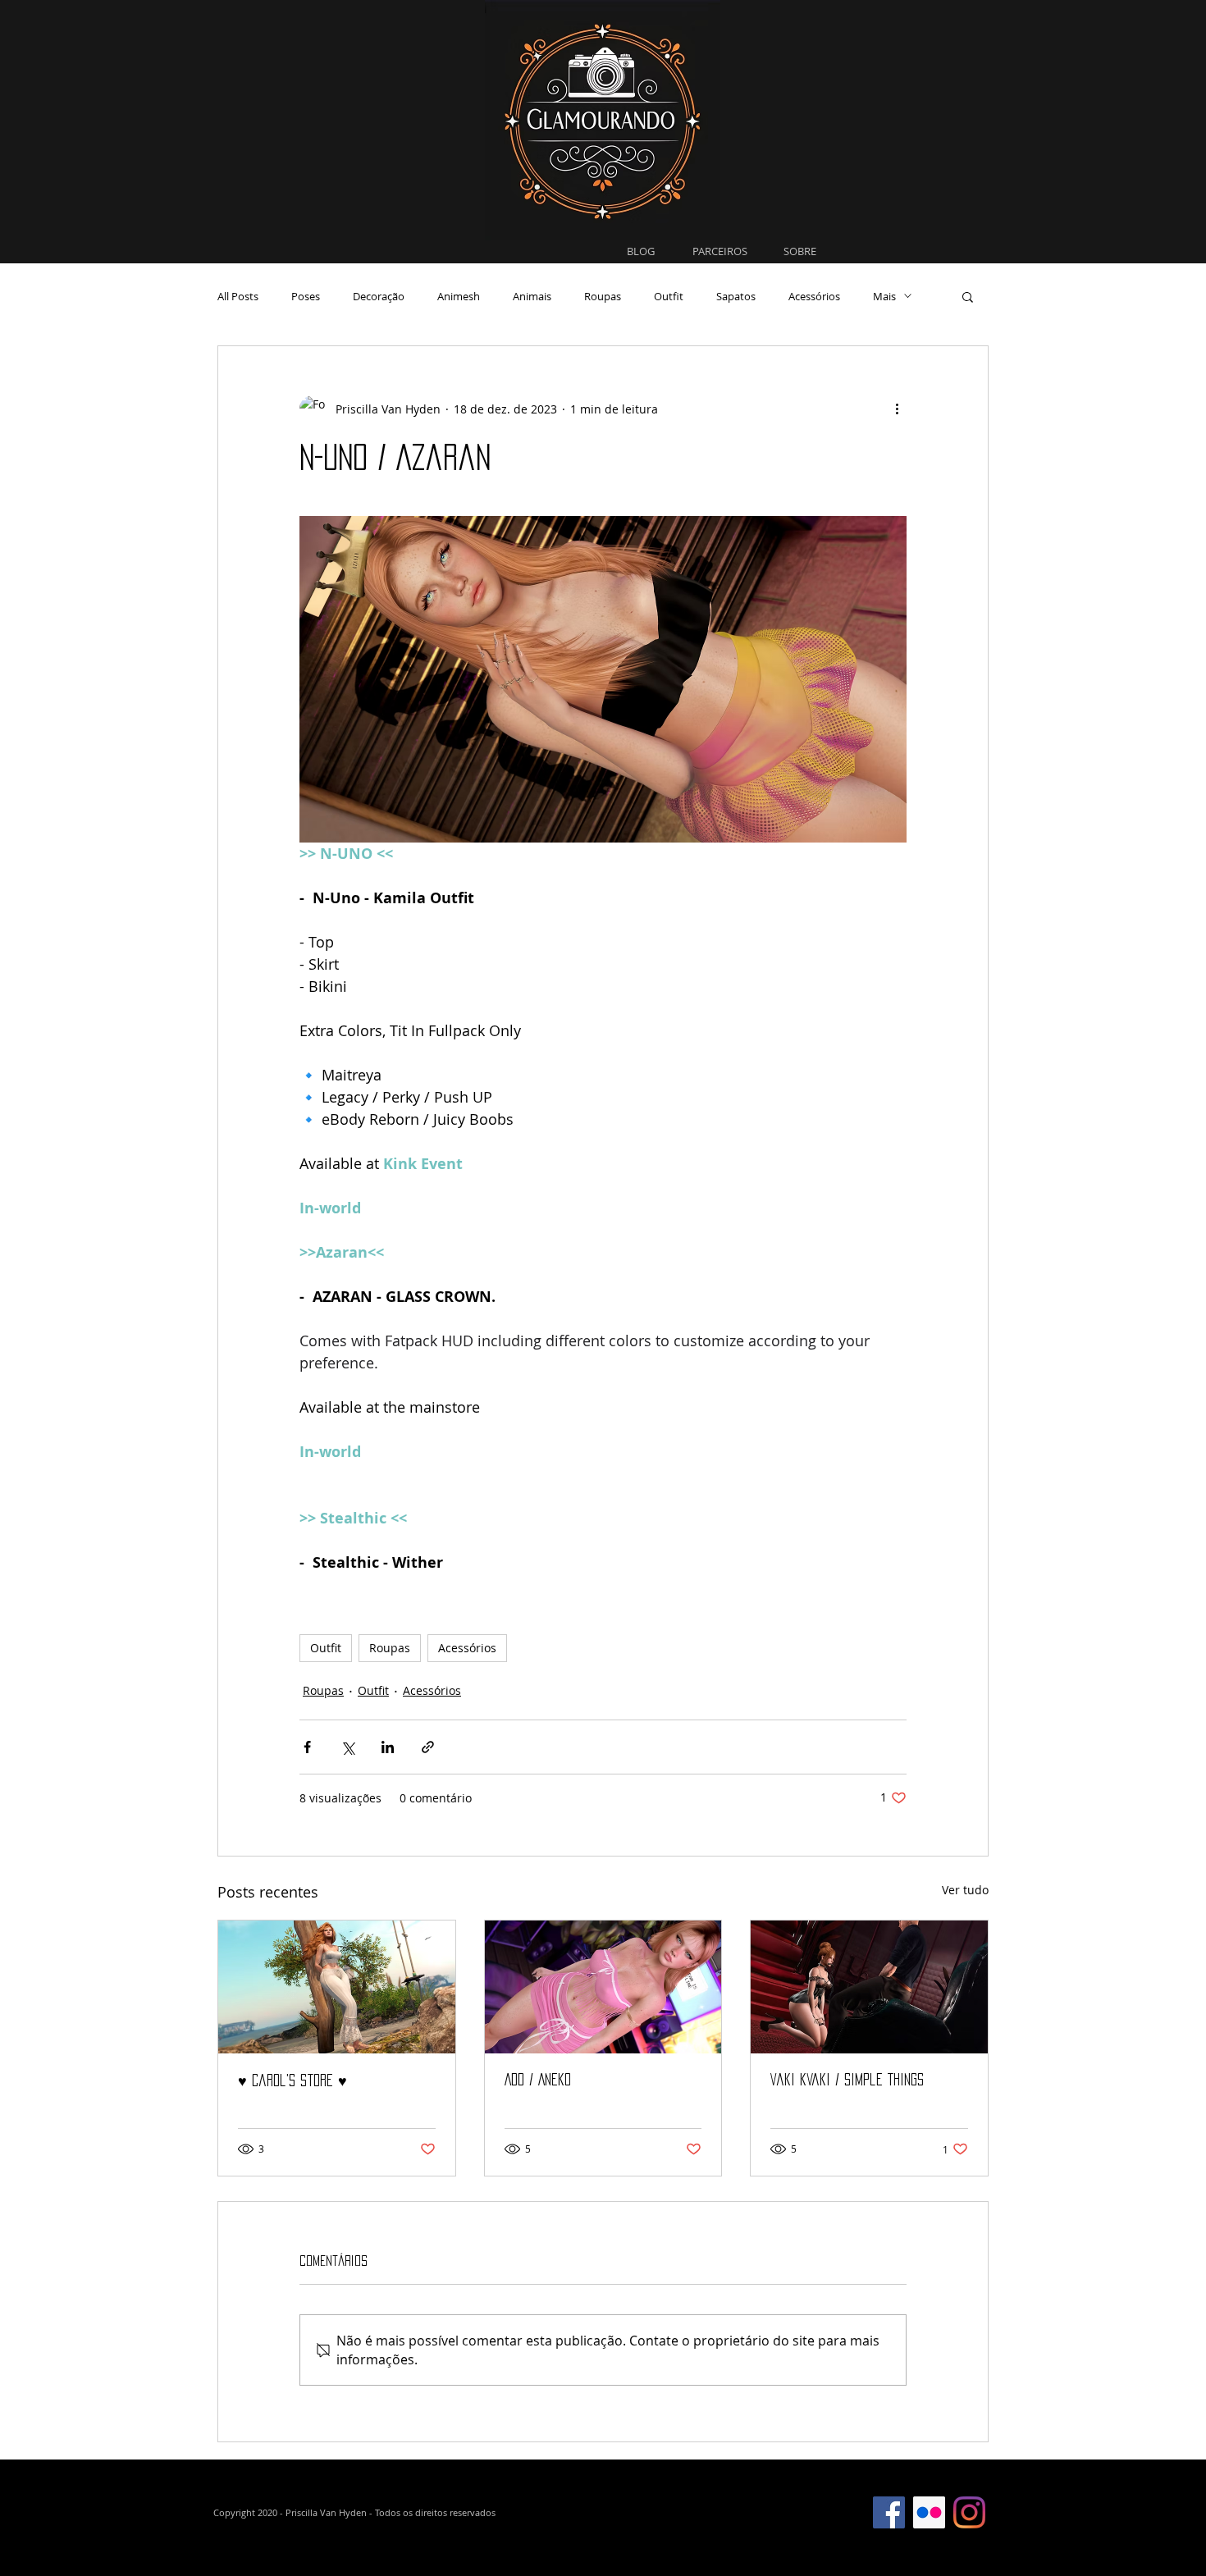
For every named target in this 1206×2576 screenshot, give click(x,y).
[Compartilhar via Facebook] (307, 1747)
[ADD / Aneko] (603, 1987)
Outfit (669, 296)
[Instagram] (969, 2512)
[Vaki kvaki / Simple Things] (869, 1987)
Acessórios (814, 296)
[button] (968, 296)
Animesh (459, 296)
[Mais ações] (897, 409)
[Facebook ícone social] (889, 2512)
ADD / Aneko (538, 2080)
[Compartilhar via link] (428, 1747)
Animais (532, 296)
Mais (884, 296)
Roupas (603, 296)
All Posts (238, 296)
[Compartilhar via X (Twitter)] (347, 1747)
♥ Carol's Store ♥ (292, 2080)
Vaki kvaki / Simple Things (847, 2080)
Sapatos (736, 296)
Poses (306, 296)
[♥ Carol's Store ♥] (337, 1987)
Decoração (379, 296)
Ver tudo (965, 1890)
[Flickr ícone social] (929, 2512)
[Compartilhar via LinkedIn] (388, 1747)
